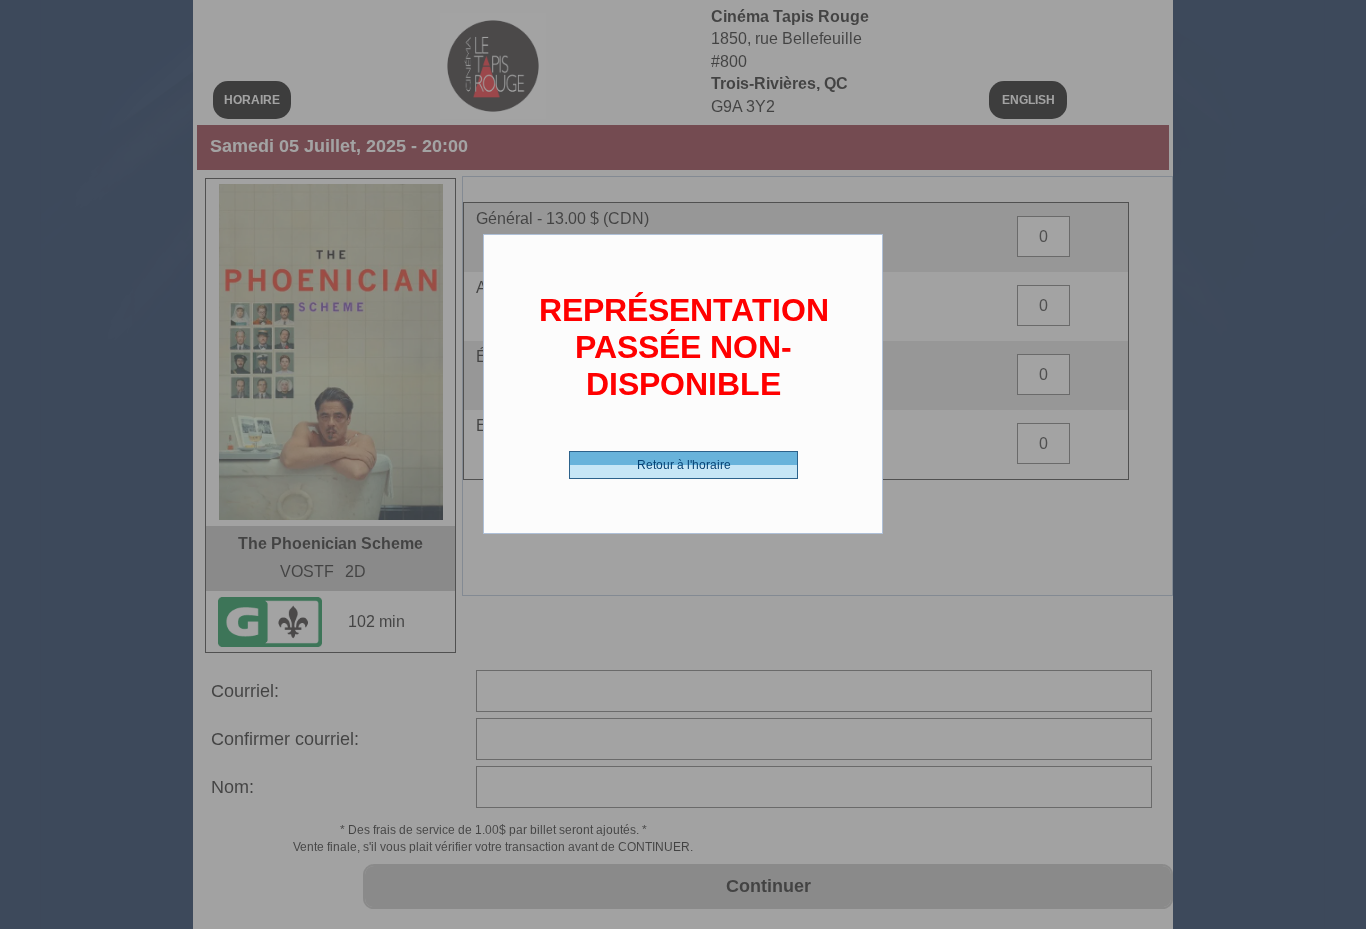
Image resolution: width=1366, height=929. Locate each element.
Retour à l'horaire (684, 465)
